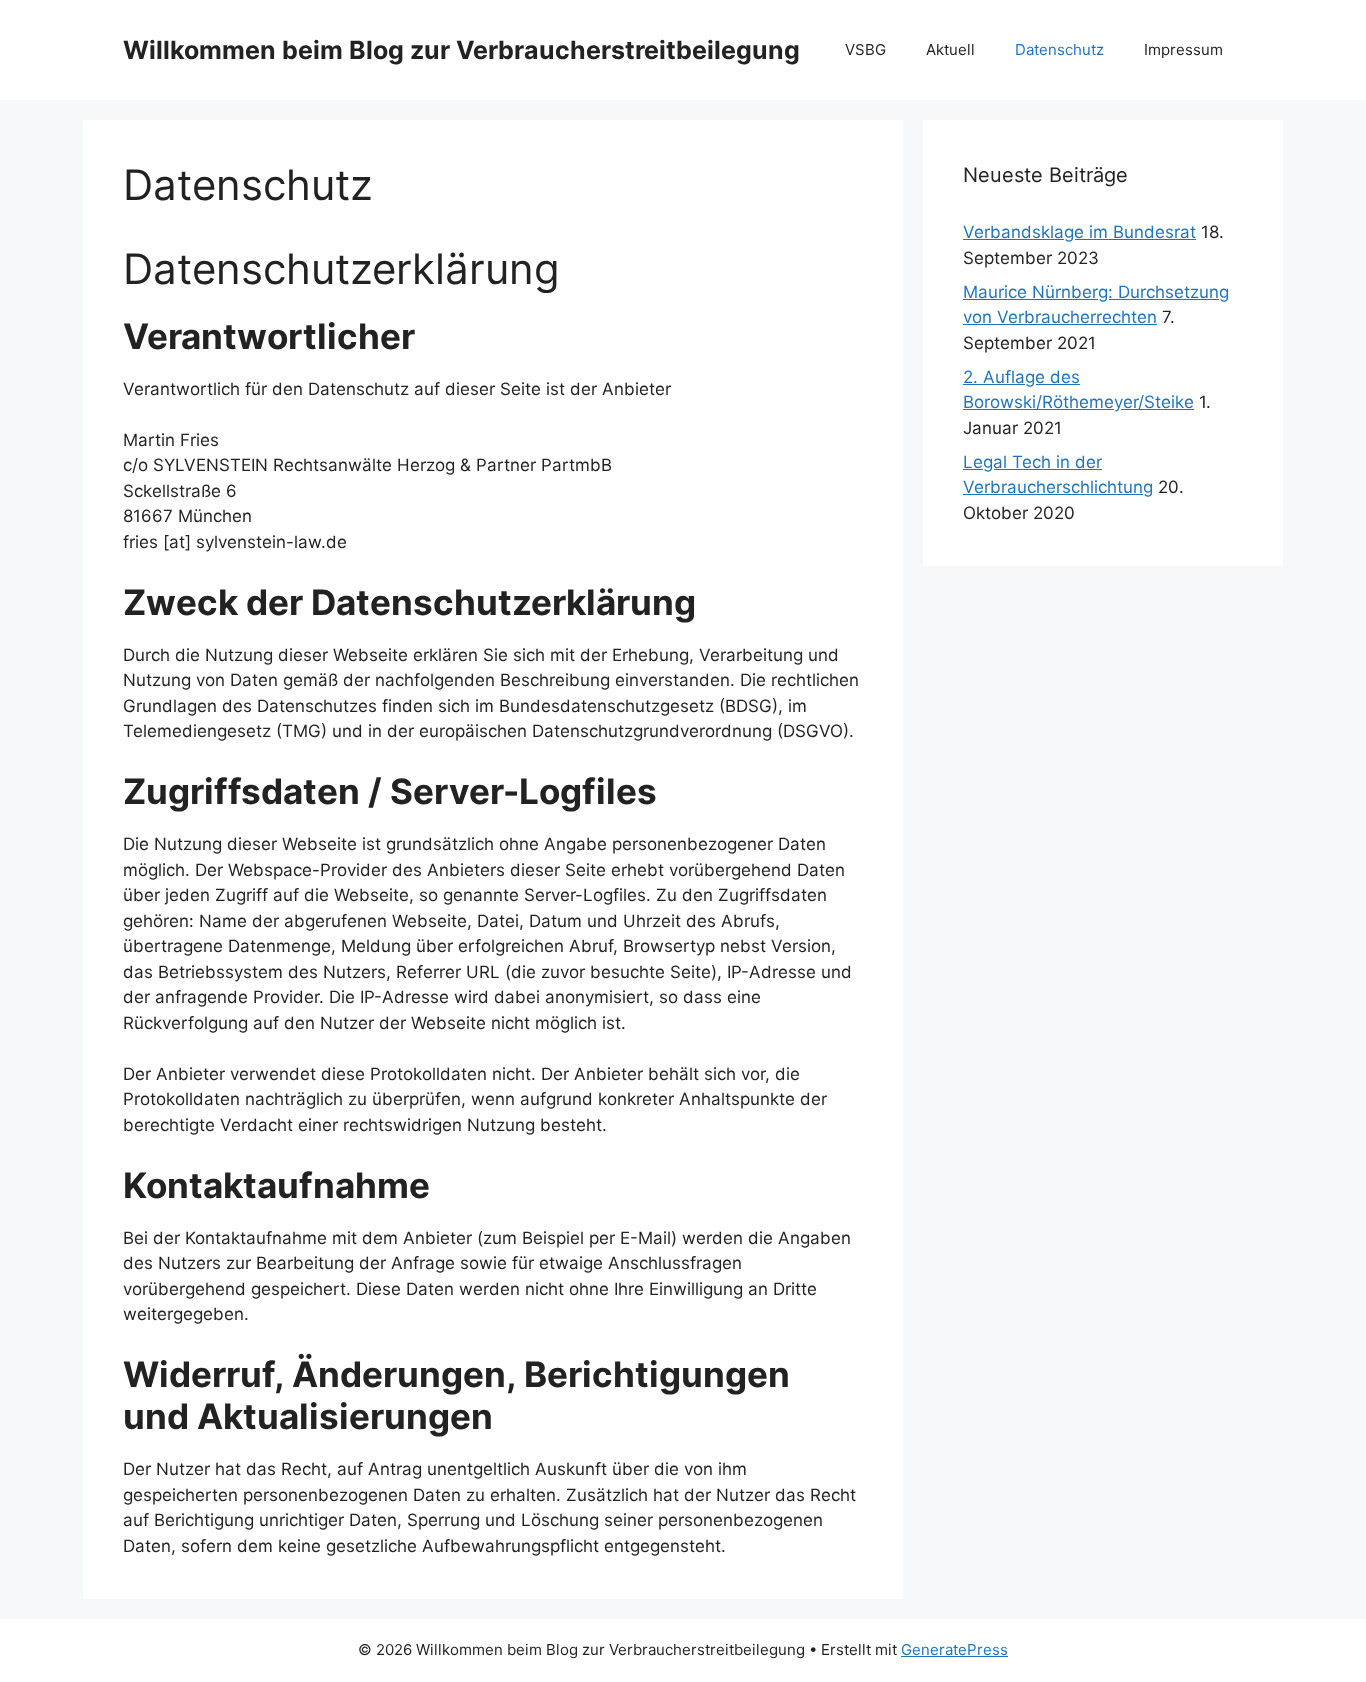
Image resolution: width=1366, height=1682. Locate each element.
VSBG (865, 49)
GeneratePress (954, 1649)
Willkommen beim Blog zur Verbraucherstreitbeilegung (461, 50)
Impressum (1183, 49)
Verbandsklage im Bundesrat (1079, 232)
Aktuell (950, 49)
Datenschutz (1059, 49)
